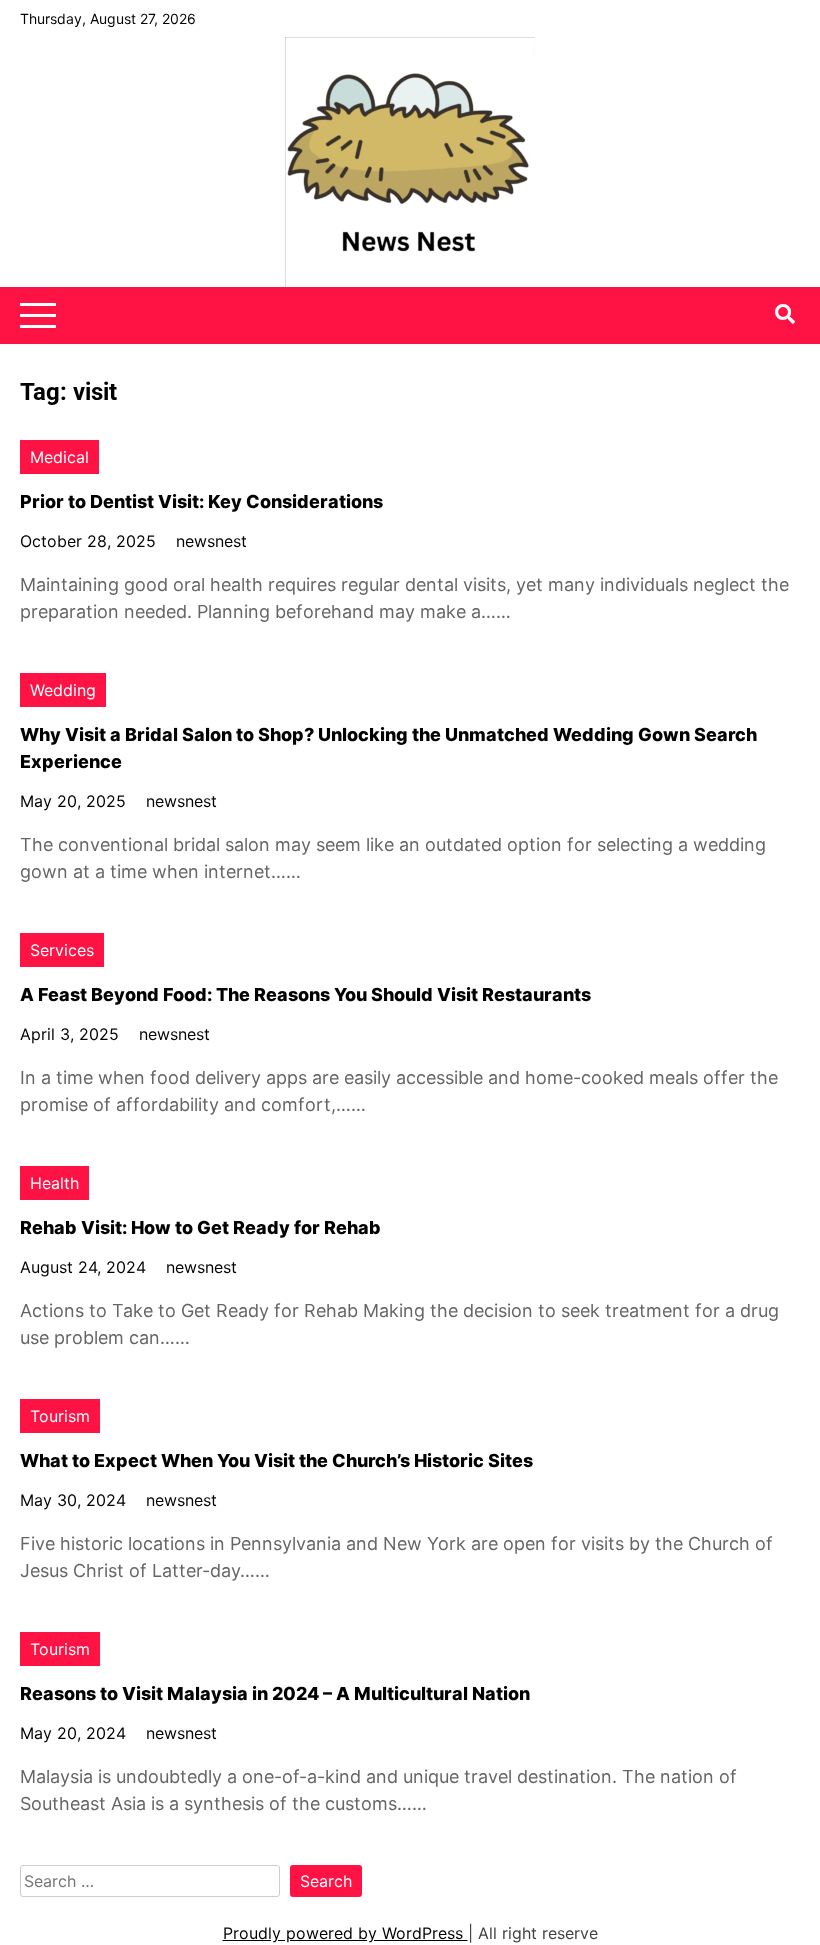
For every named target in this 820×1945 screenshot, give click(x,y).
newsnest (211, 541)
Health (54, 1183)
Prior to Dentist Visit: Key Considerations (201, 501)
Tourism (60, 1416)
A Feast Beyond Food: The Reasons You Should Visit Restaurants (305, 994)
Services (62, 950)
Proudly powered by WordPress (345, 1933)
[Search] (785, 314)
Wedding (63, 690)
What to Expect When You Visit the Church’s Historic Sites (276, 1460)
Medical (59, 457)
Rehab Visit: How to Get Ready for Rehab (200, 1227)
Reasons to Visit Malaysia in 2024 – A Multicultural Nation (275, 1693)
